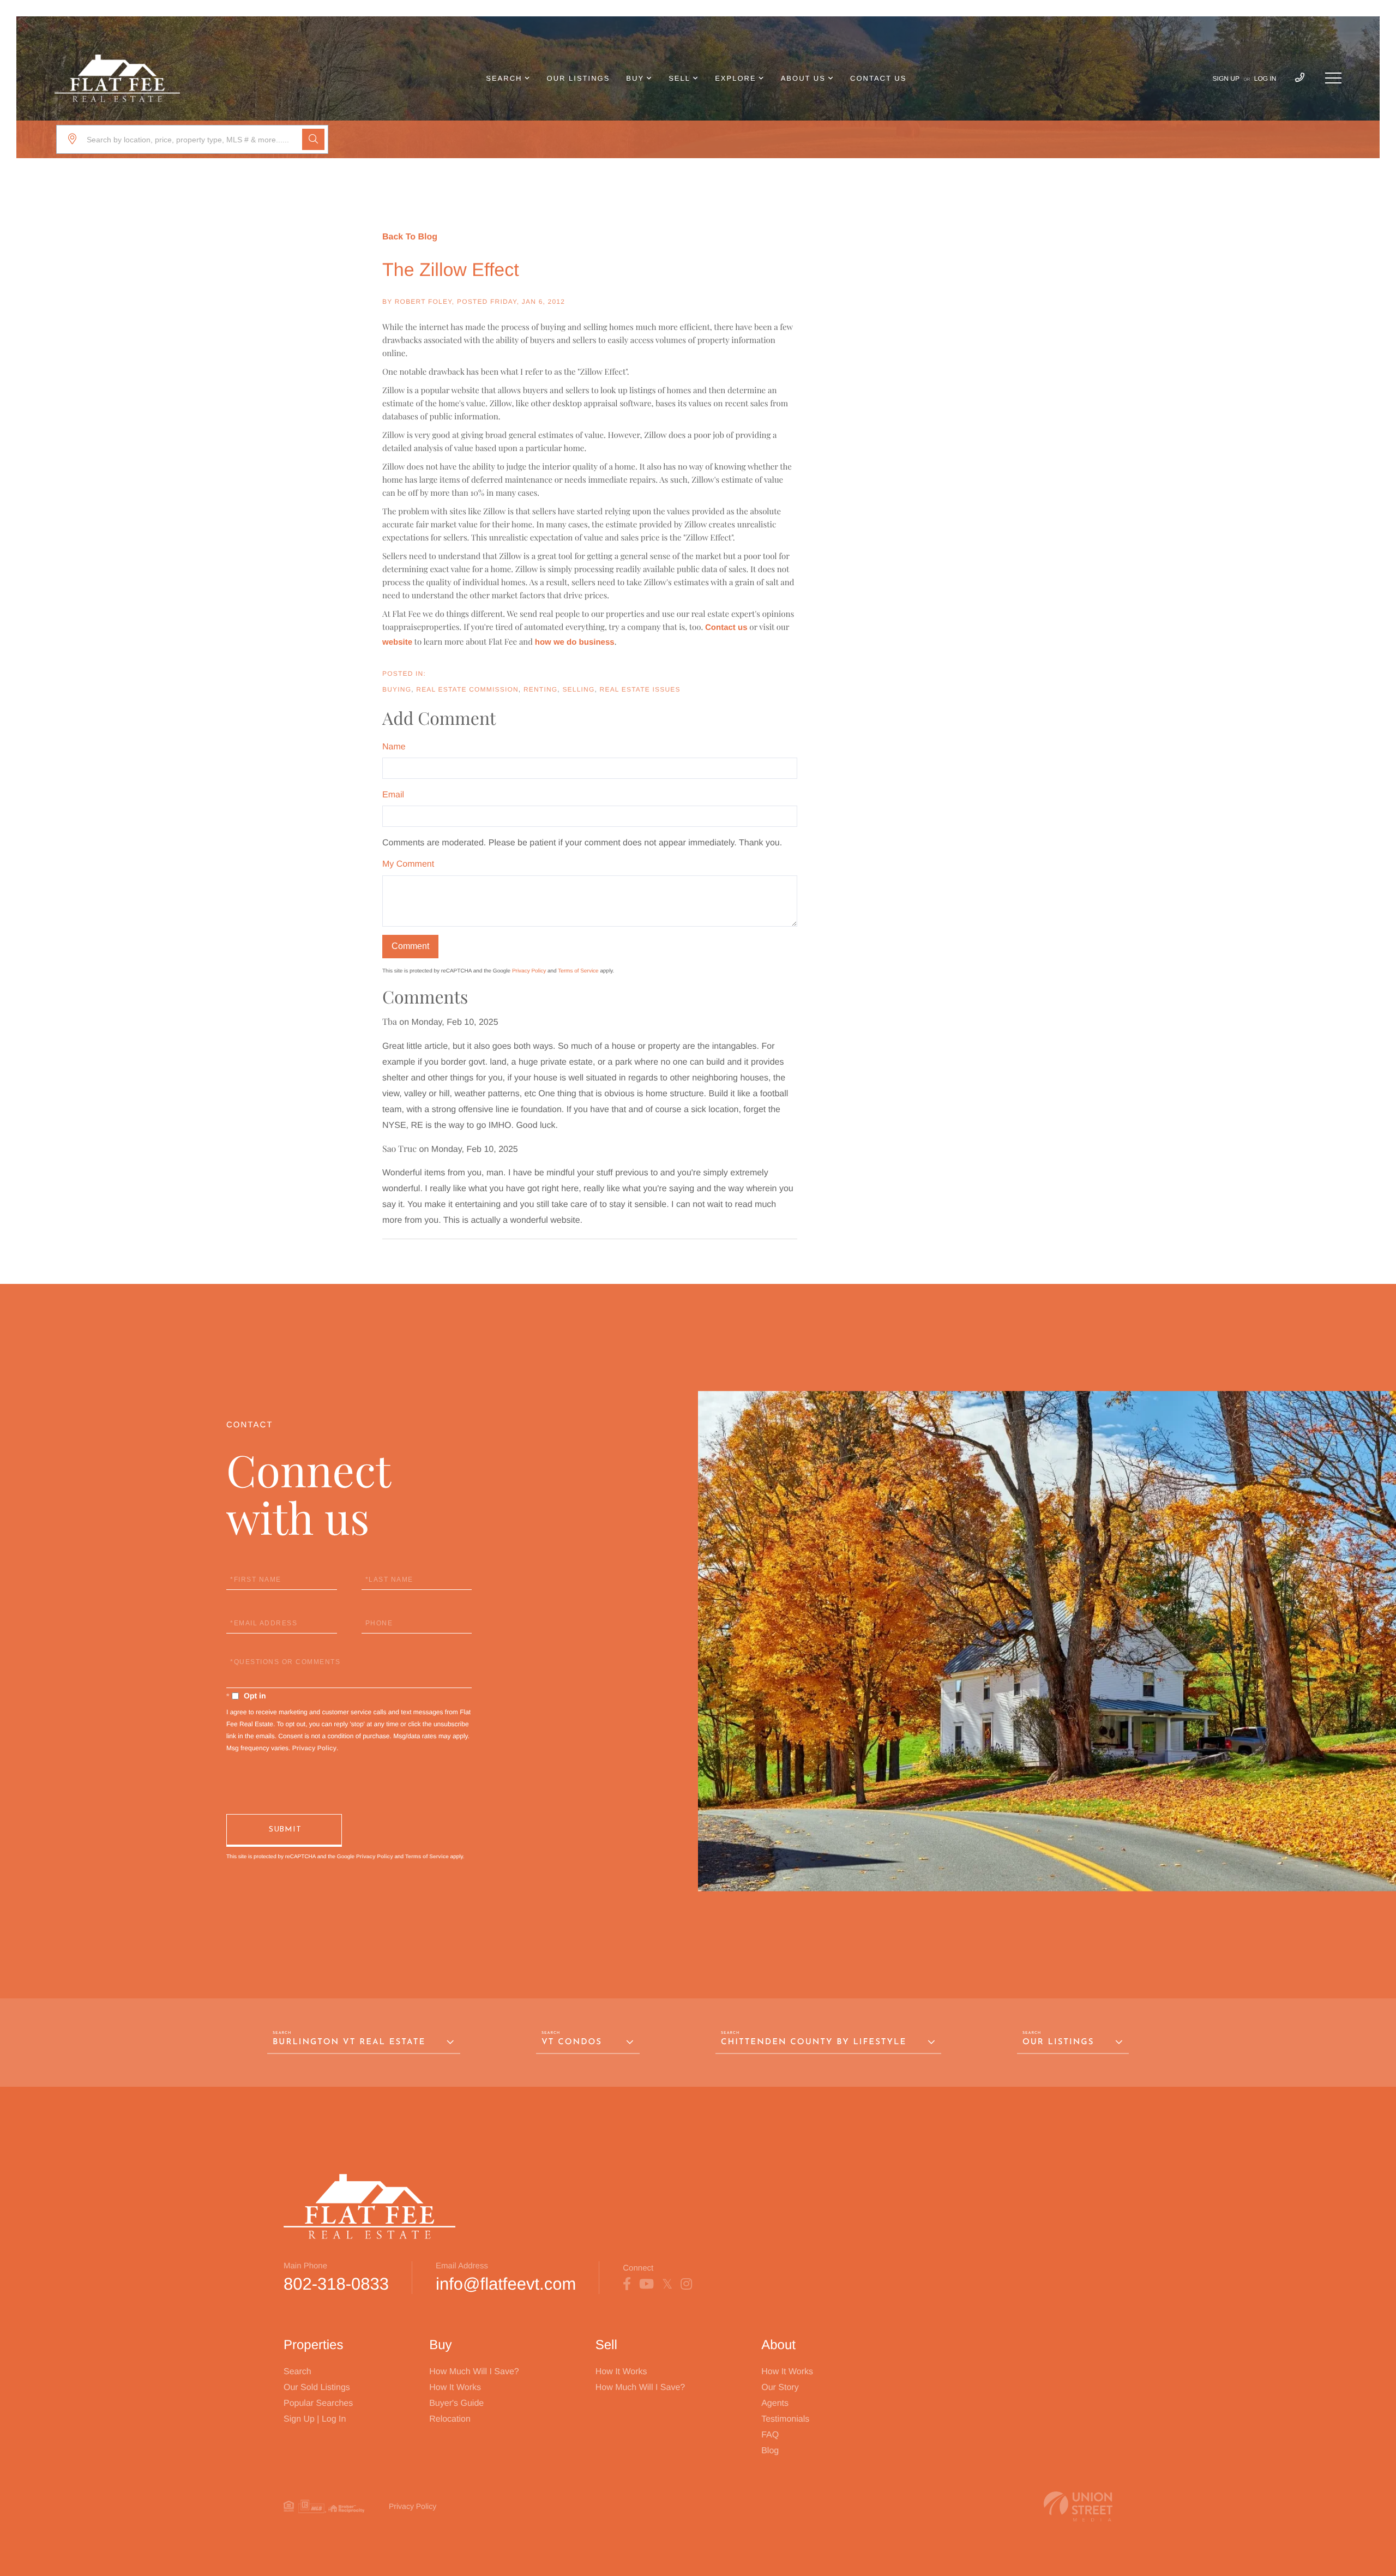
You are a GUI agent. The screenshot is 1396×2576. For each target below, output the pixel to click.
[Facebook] (627, 2284)
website (397, 642)
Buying (397, 689)
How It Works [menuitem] (455, 2388)
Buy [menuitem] (635, 78)
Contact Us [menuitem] (878, 78)
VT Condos (572, 2042)
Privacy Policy (529, 971)
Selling (578, 689)
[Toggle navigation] (1333, 78)
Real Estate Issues (640, 689)
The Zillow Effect (451, 270)
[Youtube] (646, 2284)
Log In (1265, 79)
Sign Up (1226, 79)
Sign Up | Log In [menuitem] (315, 2419)
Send (284, 1830)
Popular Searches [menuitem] (318, 2403)
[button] (313, 139)
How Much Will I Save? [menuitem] (474, 2372)
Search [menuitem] (504, 78)
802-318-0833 (336, 2284)
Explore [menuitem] (735, 78)
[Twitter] (667, 2284)
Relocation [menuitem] (450, 2419)
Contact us (726, 628)
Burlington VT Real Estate (349, 2042)
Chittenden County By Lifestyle (814, 2042)
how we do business (575, 642)
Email (393, 795)
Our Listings (1058, 2042)
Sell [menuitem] (679, 78)
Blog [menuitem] (770, 2451)
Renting (540, 689)
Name (394, 747)
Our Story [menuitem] (780, 2388)
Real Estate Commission (467, 689)
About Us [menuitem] (803, 78)
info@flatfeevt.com (506, 2284)
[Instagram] (686, 2284)
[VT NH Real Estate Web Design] (1078, 2506)
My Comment (408, 864)
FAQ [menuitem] (770, 2435)
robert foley (423, 302)
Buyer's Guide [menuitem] (456, 2403)
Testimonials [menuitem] (785, 2419)
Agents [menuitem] (775, 2403)
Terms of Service (578, 971)
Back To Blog (410, 237)
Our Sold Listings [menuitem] (317, 2388)
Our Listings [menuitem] (579, 78)
